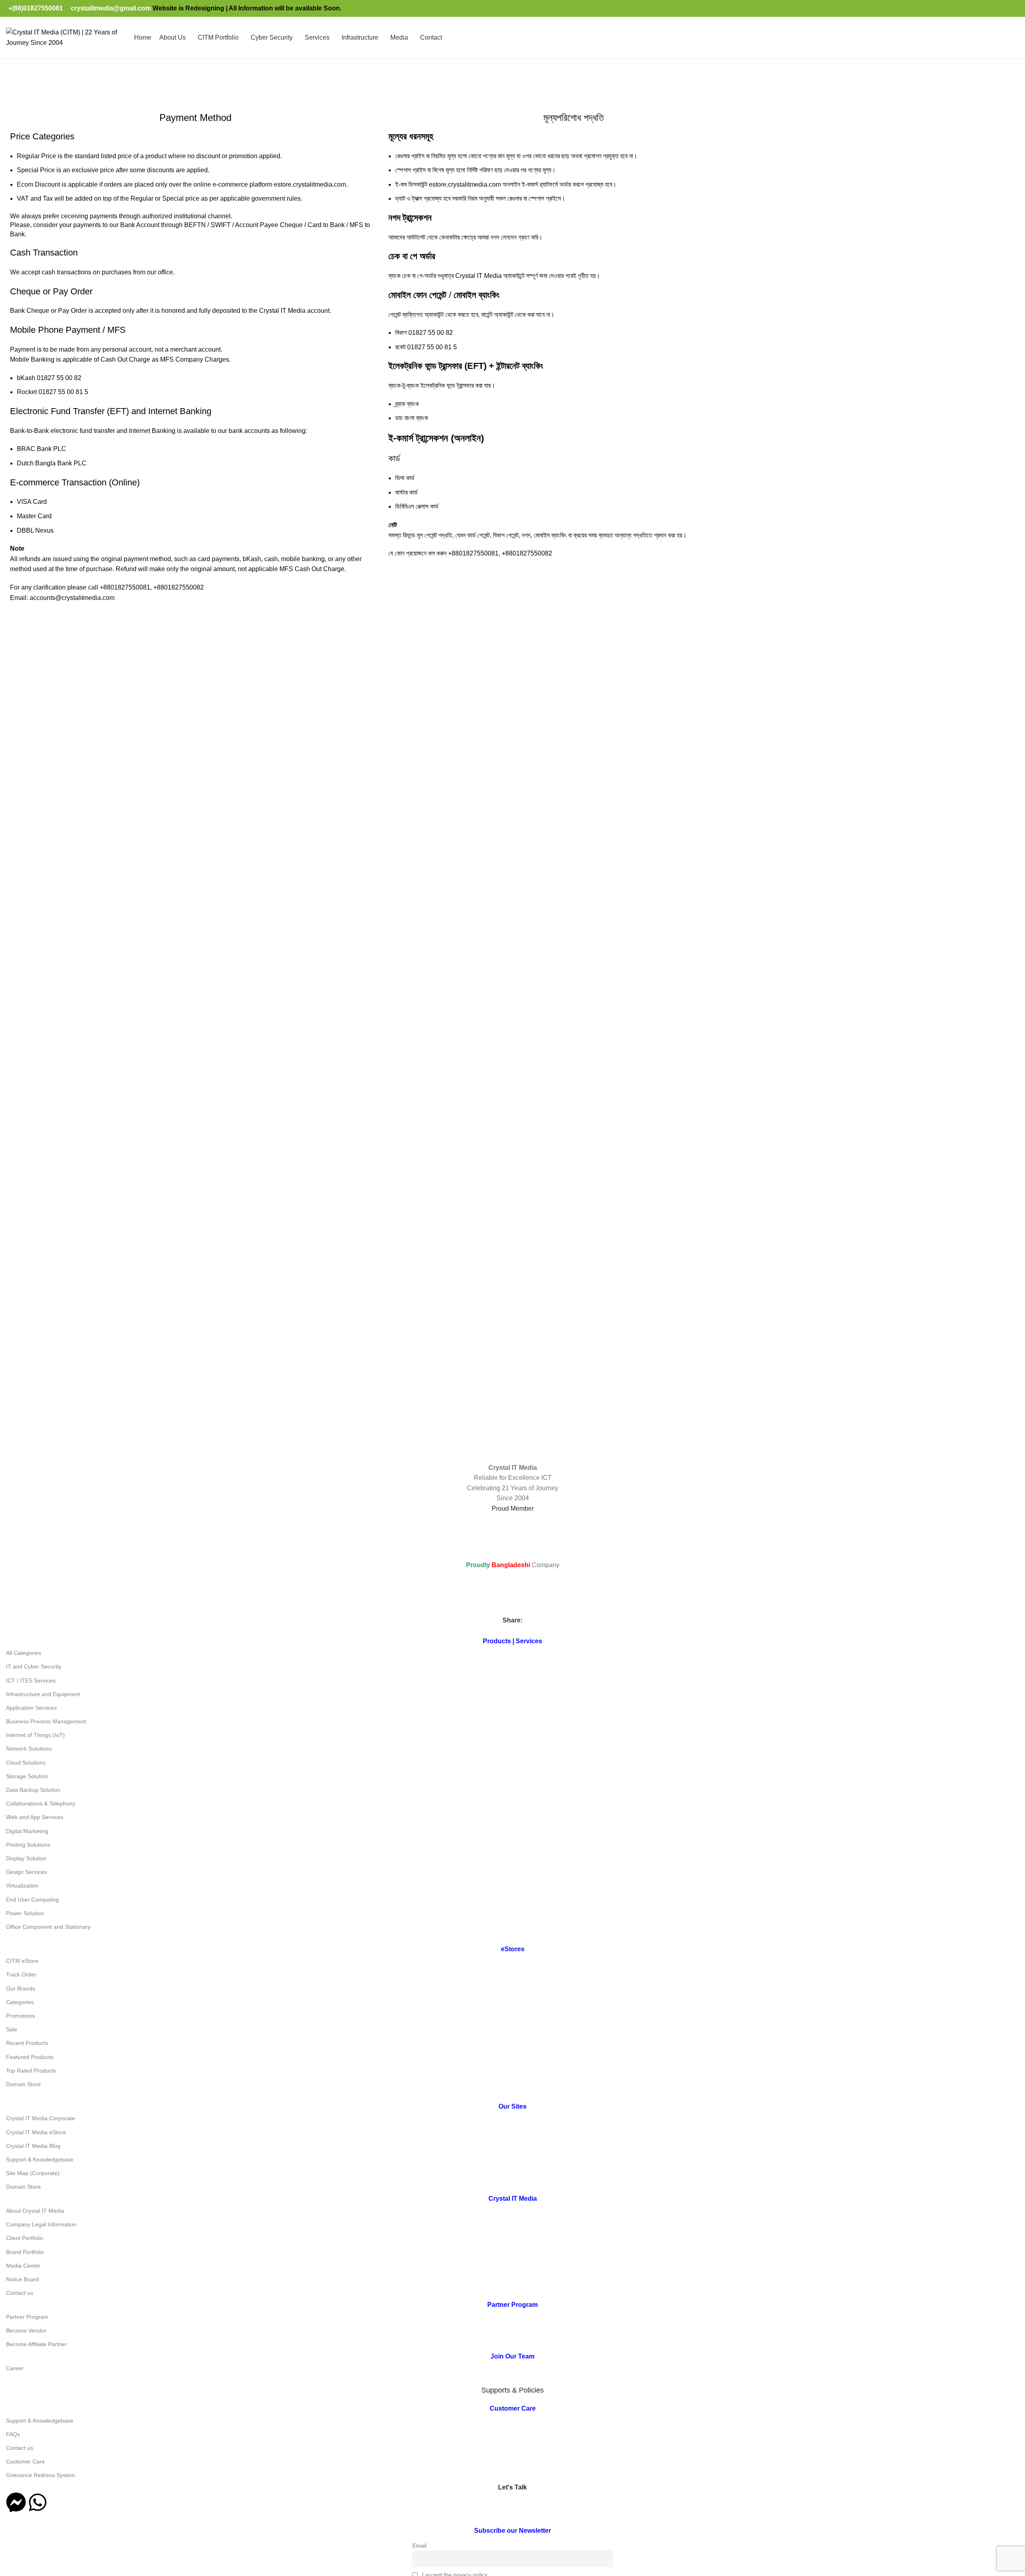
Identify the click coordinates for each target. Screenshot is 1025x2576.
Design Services (26, 1872)
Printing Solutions (28, 1845)
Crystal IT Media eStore (36, 2132)
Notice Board (22, 2279)
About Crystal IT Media (35, 2211)
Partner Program (27, 2317)
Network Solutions (29, 1749)
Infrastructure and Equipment (43, 1694)
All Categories (24, 1653)
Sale (12, 2029)
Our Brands (21, 1988)
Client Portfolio (24, 2238)
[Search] (1019, 38)
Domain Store (23, 2084)
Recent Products (27, 2043)
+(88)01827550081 (36, 8)
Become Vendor (26, 2330)
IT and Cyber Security (34, 1666)
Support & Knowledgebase (40, 2159)
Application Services (31, 1708)
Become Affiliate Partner (36, 2344)
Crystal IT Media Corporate (40, 2118)
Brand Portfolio (25, 2252)
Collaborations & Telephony (41, 1803)
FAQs (13, 2434)
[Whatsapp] (38, 2502)
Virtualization (22, 1886)
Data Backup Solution (33, 1790)
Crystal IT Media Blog (33, 2146)
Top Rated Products (31, 2071)
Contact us (20, 2293)
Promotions (20, 2016)
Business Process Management (46, 1721)
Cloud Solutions (26, 1763)
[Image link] (101, 1394)
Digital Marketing (27, 1831)
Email (419, 2546)
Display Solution (26, 1858)
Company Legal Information (41, 2224)
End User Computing (32, 1900)
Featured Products (30, 2057)
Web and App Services (35, 1817)
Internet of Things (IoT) (35, 1735)
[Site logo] (66, 37)
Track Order (21, 1974)
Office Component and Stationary (48, 1927)
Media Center (50, 88)
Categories (20, 2002)
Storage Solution (27, 1776)
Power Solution (25, 1913)
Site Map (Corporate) (33, 2173)
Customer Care (25, 2461)
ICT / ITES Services (31, 1680)
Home (15, 88)
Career (15, 2368)
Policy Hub (93, 88)
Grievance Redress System (41, 2475)
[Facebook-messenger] (16, 2502)
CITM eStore (22, 1961)
